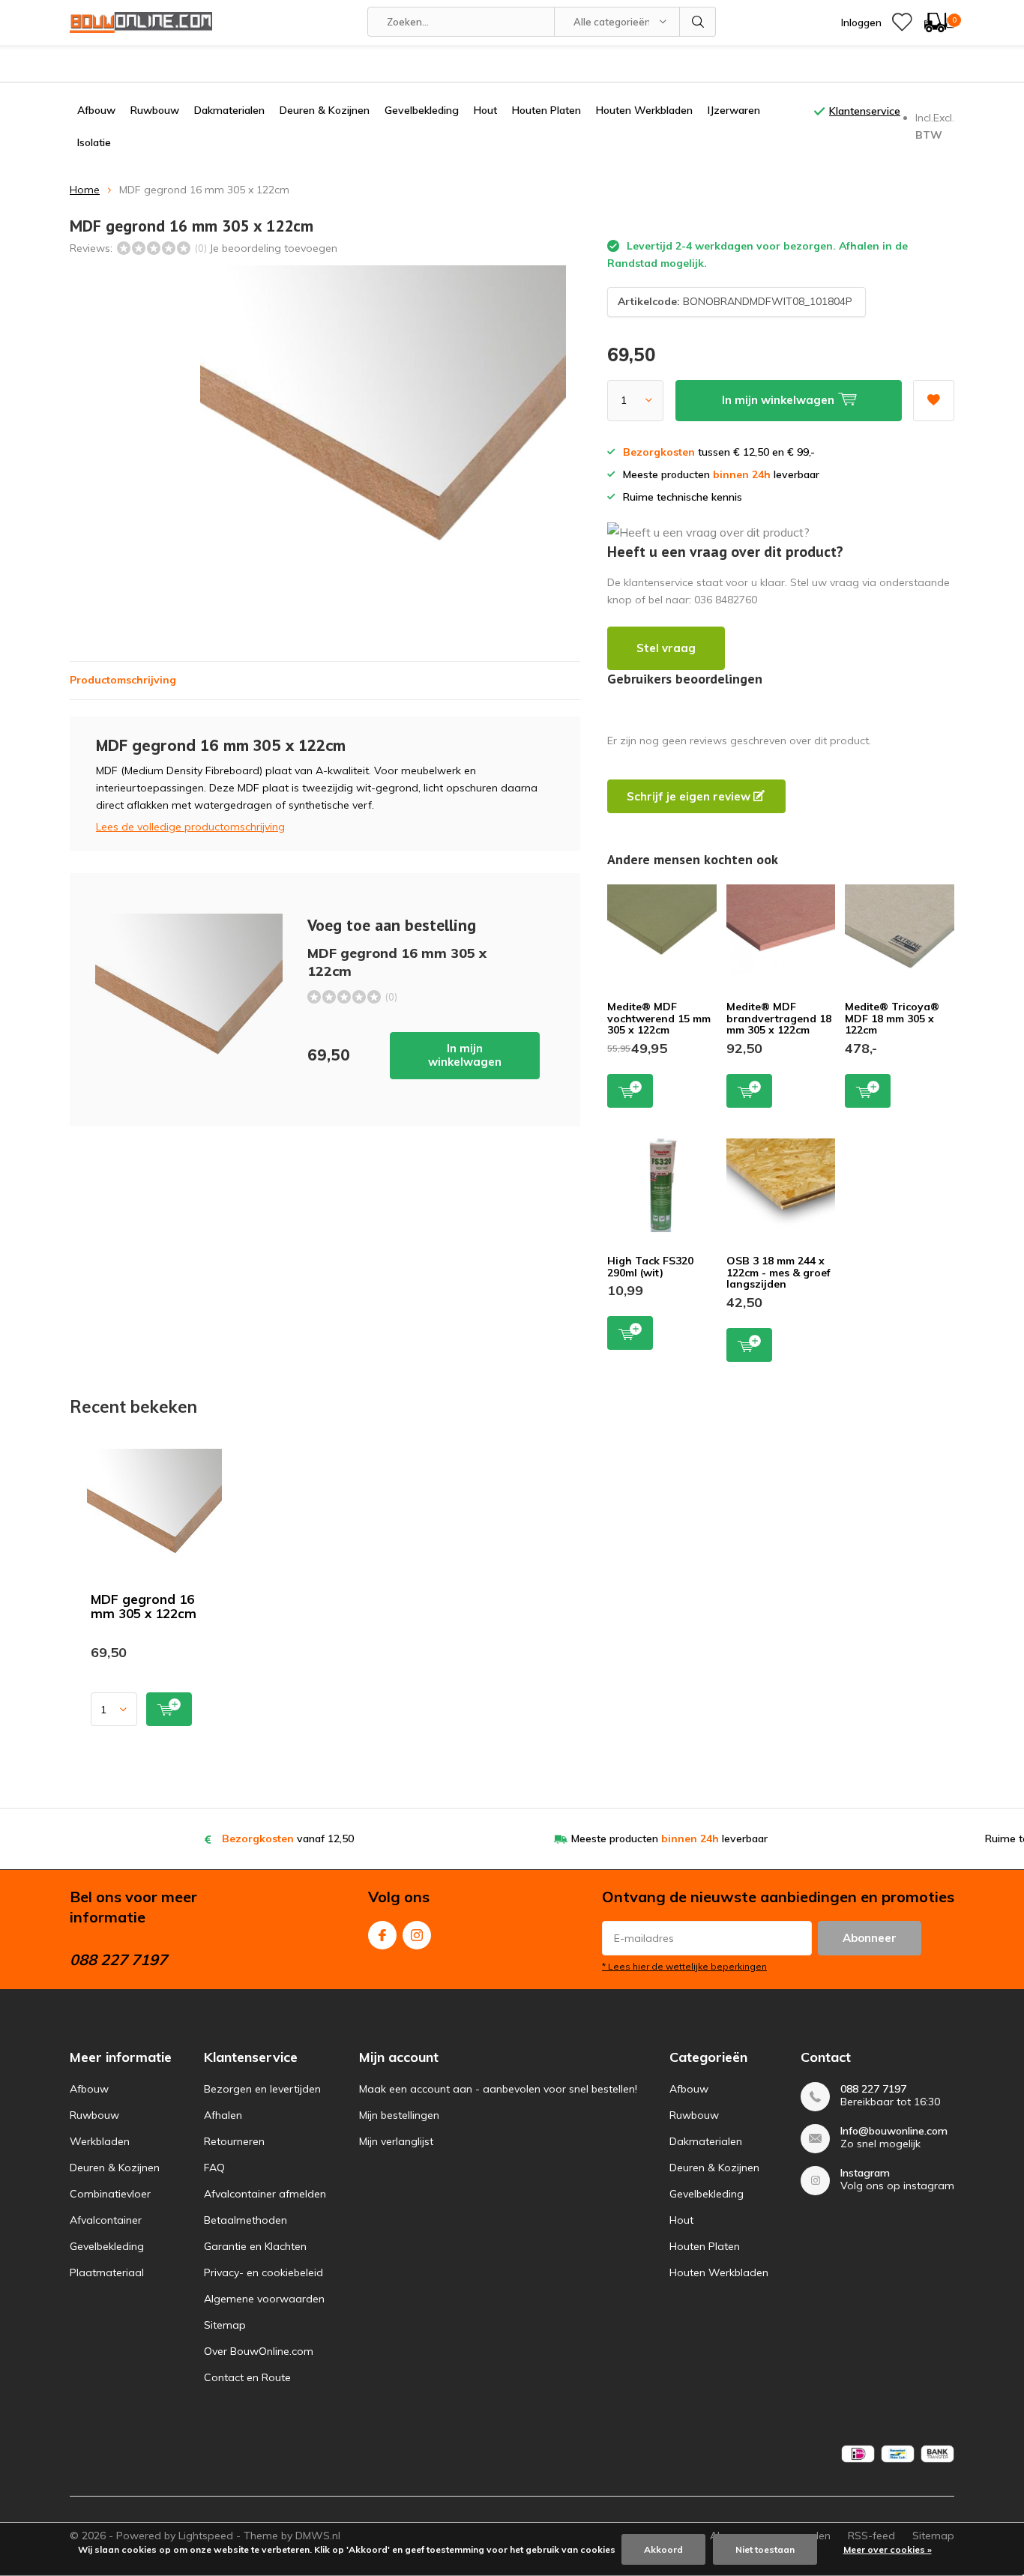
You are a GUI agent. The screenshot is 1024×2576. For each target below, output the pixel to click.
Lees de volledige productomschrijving (190, 827)
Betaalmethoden (246, 2220)
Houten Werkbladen (644, 110)
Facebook (382, 1935)
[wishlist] (902, 22)
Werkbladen (100, 2141)
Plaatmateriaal (107, 2272)
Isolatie (94, 142)
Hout (485, 110)
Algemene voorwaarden (264, 2299)
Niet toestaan (765, 2549)
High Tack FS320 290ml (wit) (650, 1267)
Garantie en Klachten (255, 2246)
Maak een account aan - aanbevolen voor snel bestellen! (498, 2089)
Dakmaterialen (229, 110)
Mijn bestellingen (399, 2115)
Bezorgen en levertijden (262, 2089)
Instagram (417, 1935)
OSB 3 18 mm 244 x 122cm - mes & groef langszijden (778, 1272)
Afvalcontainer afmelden (265, 2194)
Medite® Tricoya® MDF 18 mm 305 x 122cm (892, 1018)
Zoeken (698, 22)
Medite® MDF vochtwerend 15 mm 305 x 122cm (659, 1018)
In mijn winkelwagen (465, 1055)
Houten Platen (546, 110)
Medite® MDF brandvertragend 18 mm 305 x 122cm (779, 1018)
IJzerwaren (734, 110)
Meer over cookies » (888, 2549)
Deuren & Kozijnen (325, 110)
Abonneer (870, 1938)
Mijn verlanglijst (396, 2141)
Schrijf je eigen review (690, 796)
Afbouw (96, 110)
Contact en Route (247, 2377)
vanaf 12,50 (288, 1839)
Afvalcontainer (106, 2220)
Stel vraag (666, 648)
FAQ (214, 2168)
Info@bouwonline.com (894, 2131)
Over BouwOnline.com (259, 2351)
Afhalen (223, 2115)
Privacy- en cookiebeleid (263, 2272)
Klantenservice (865, 111)
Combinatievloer (110, 2194)
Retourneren (234, 2141)
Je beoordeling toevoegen (273, 248)
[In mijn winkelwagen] (169, 1709)
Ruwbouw (155, 110)
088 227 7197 (873, 2089)
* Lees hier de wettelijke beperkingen (684, 1966)
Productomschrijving (123, 680)
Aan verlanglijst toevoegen (934, 401)
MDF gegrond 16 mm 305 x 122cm (144, 1606)
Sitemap (225, 2325)
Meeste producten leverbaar (669, 1839)
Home (85, 190)
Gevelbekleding (422, 110)
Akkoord (663, 2549)
